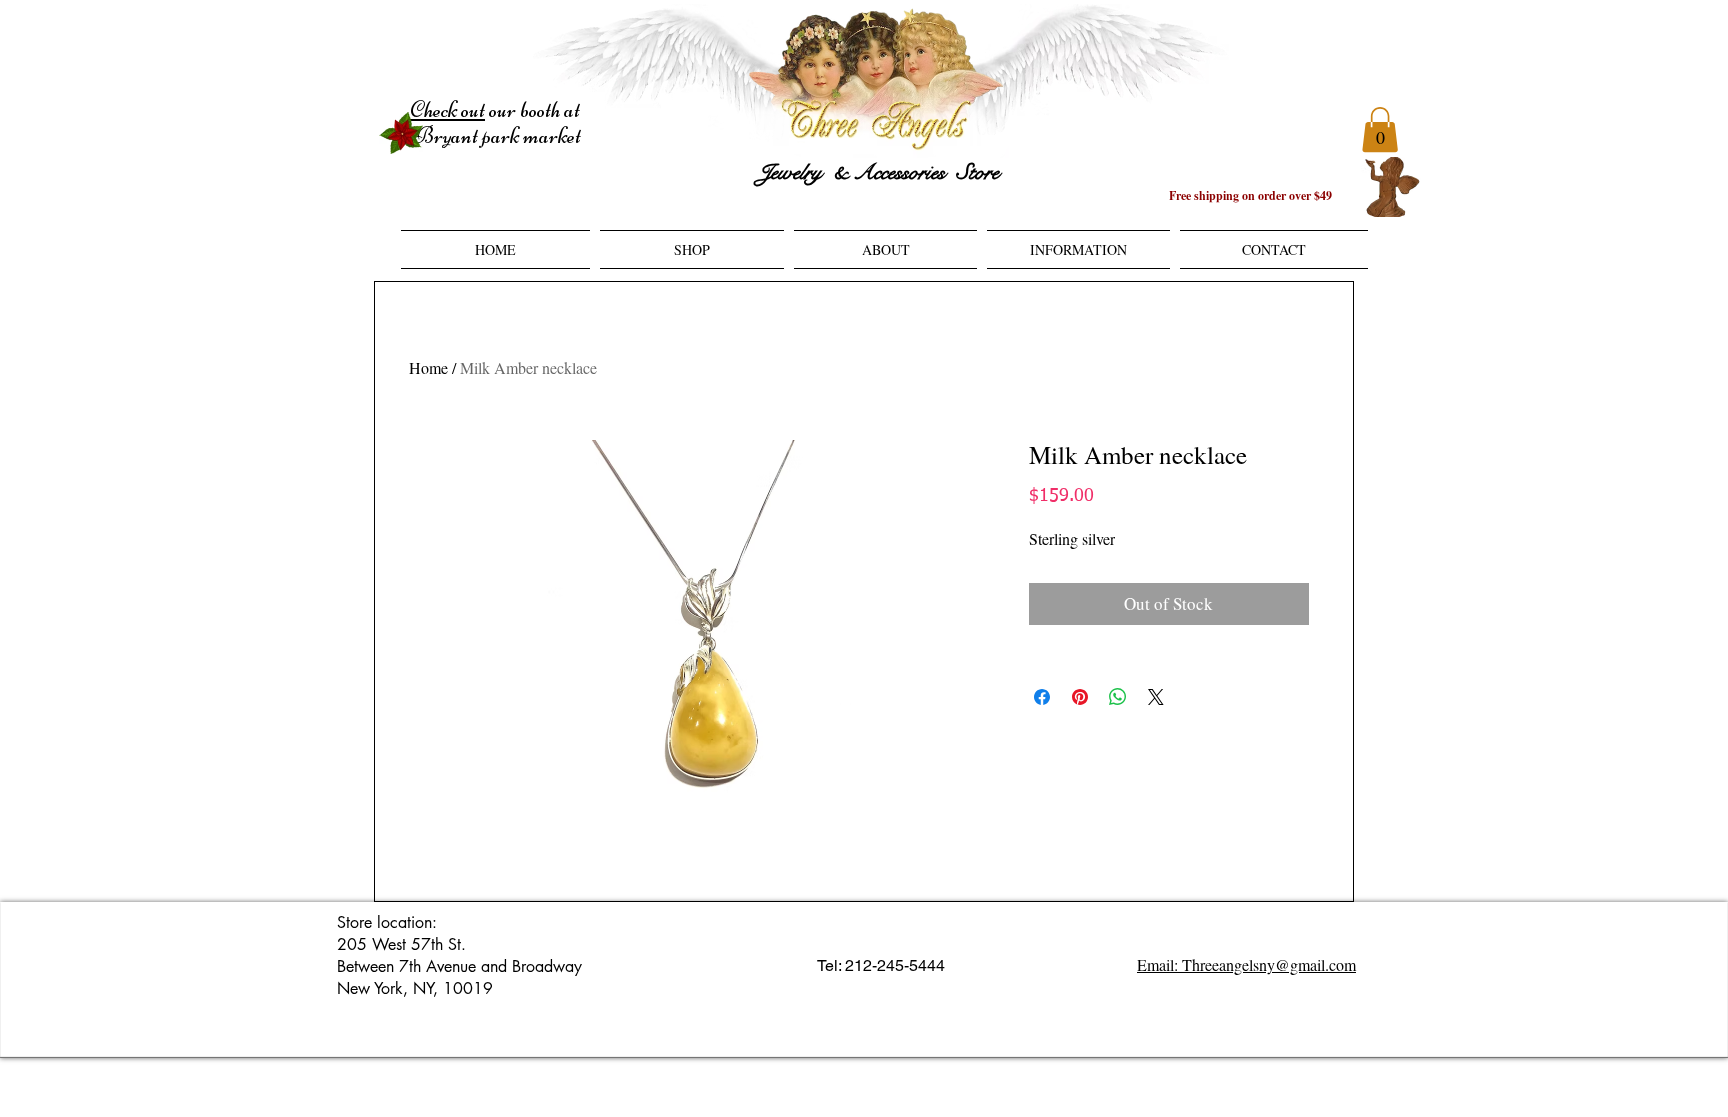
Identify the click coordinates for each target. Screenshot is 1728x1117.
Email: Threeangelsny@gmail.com (1246, 964)
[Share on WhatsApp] (1118, 697)
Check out (447, 110)
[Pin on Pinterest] (1080, 697)
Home (428, 367)
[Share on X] (1156, 697)
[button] (1380, 129)
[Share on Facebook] (1042, 697)
